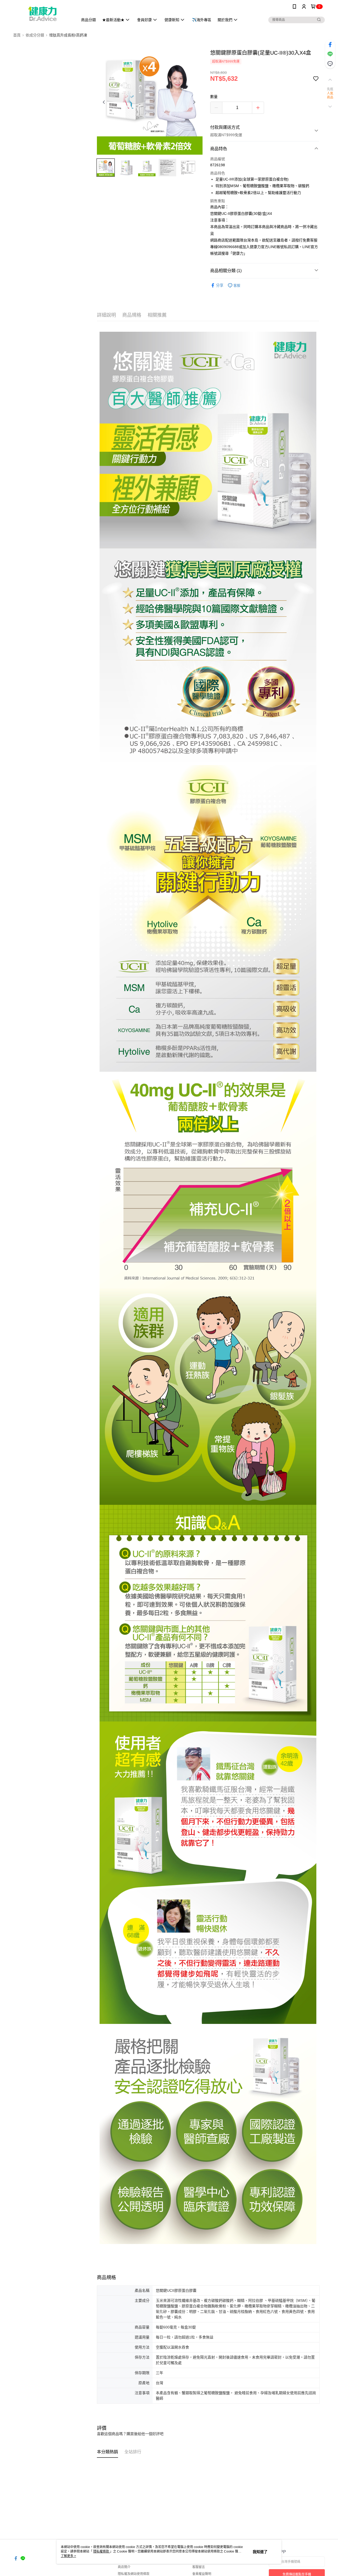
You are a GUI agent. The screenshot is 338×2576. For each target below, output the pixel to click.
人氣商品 (330, 96)
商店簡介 (124, 2567)
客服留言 (199, 2567)
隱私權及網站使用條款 (134, 2574)
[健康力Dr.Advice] (43, 14)
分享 (220, 285)
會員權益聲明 (202, 2574)
